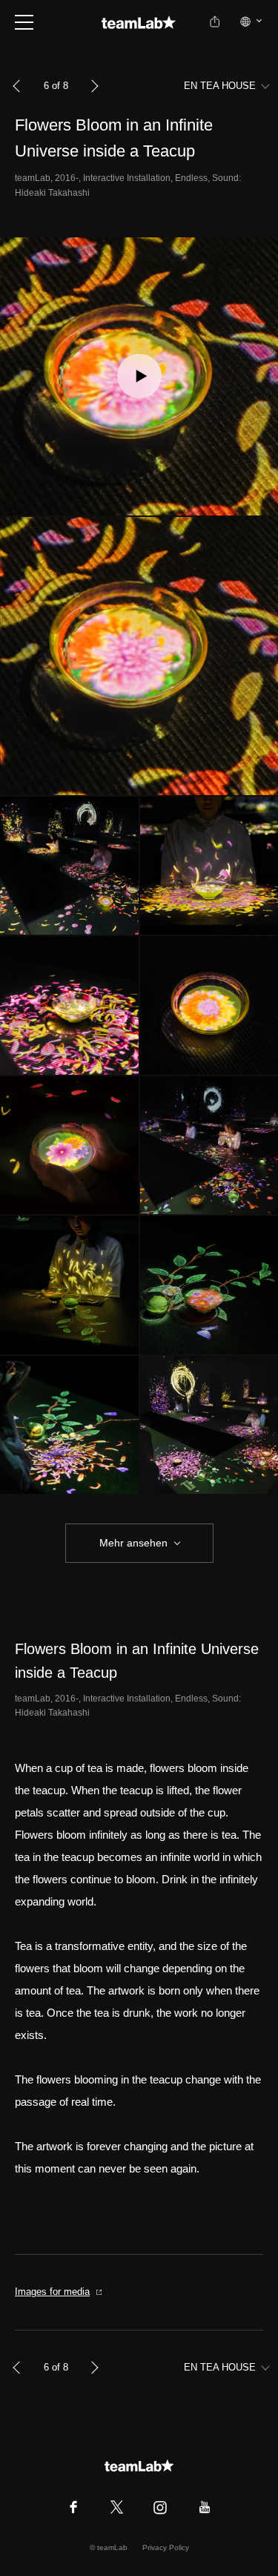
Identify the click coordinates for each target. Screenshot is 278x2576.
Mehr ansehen (133, 1543)
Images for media (52, 2292)
